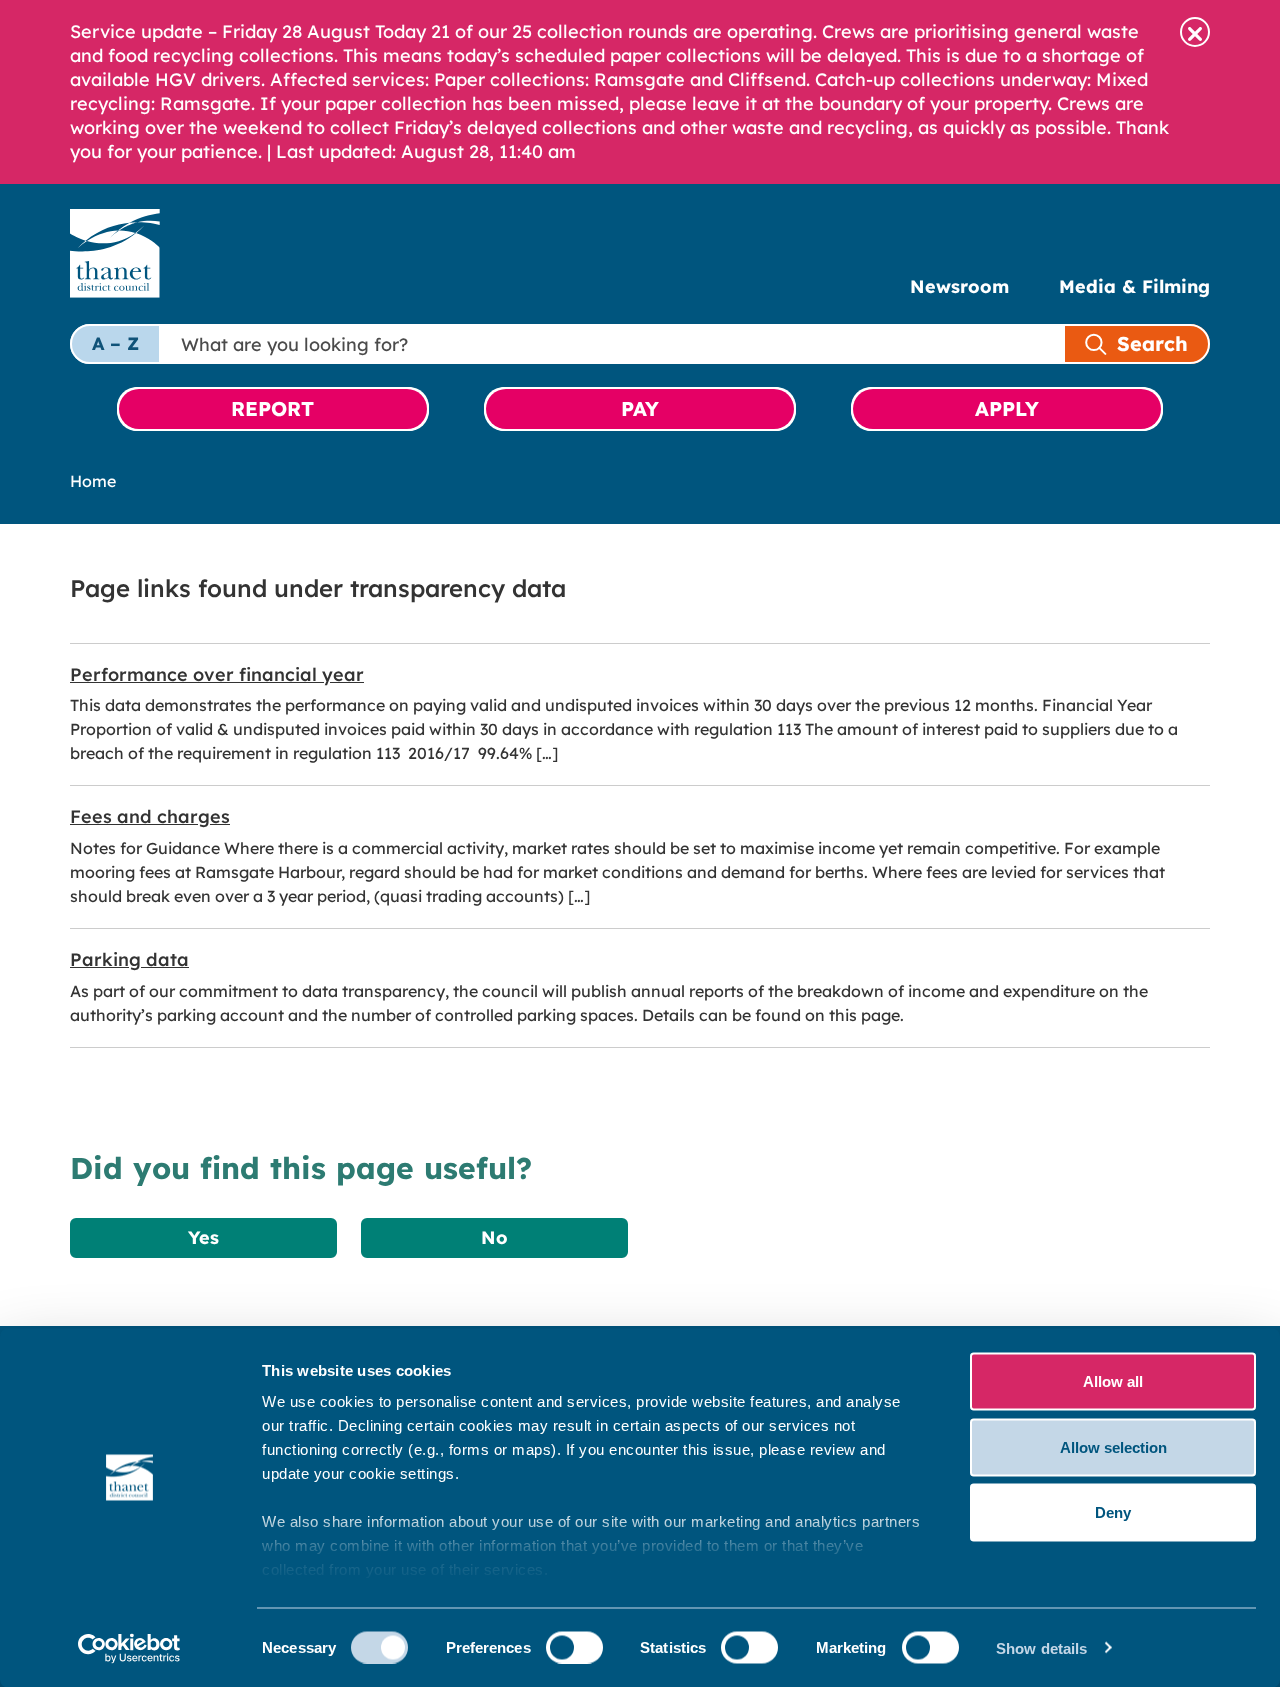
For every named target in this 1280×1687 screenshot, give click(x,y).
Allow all (1113, 1381)
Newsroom (959, 286)
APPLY (1007, 408)
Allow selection (1113, 1446)
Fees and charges (150, 816)
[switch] (574, 1647)
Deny (1113, 1512)
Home (93, 481)
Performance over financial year (217, 674)
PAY (640, 408)
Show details (1041, 1647)
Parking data (129, 959)
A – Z (115, 343)
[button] (1195, 32)
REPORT (272, 408)
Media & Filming (1134, 286)
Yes (203, 1237)
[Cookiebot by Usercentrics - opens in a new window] (129, 1648)
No (494, 1237)
